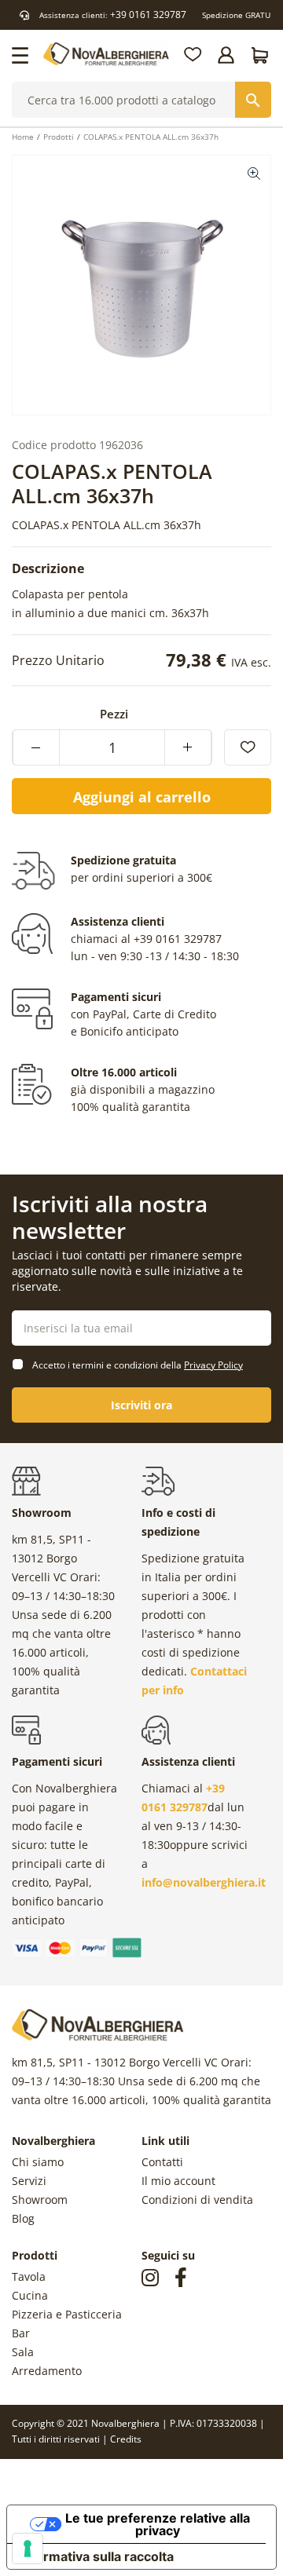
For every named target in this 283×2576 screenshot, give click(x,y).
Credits (126, 2439)
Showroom (40, 2200)
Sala (23, 2352)
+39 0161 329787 (148, 15)
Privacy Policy (213, 1365)
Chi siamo (38, 2162)
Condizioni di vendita (197, 2200)
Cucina (30, 2295)
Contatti (162, 2162)
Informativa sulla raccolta (97, 2556)
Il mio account (178, 2181)
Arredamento (47, 2371)
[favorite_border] (248, 747)
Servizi (29, 2181)
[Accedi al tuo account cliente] (227, 55)
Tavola (29, 2276)
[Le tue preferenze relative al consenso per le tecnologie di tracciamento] (28, 2549)
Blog (23, 2218)
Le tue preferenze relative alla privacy (158, 2524)
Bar (21, 2333)
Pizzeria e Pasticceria (67, 2314)
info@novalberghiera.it (204, 1882)
